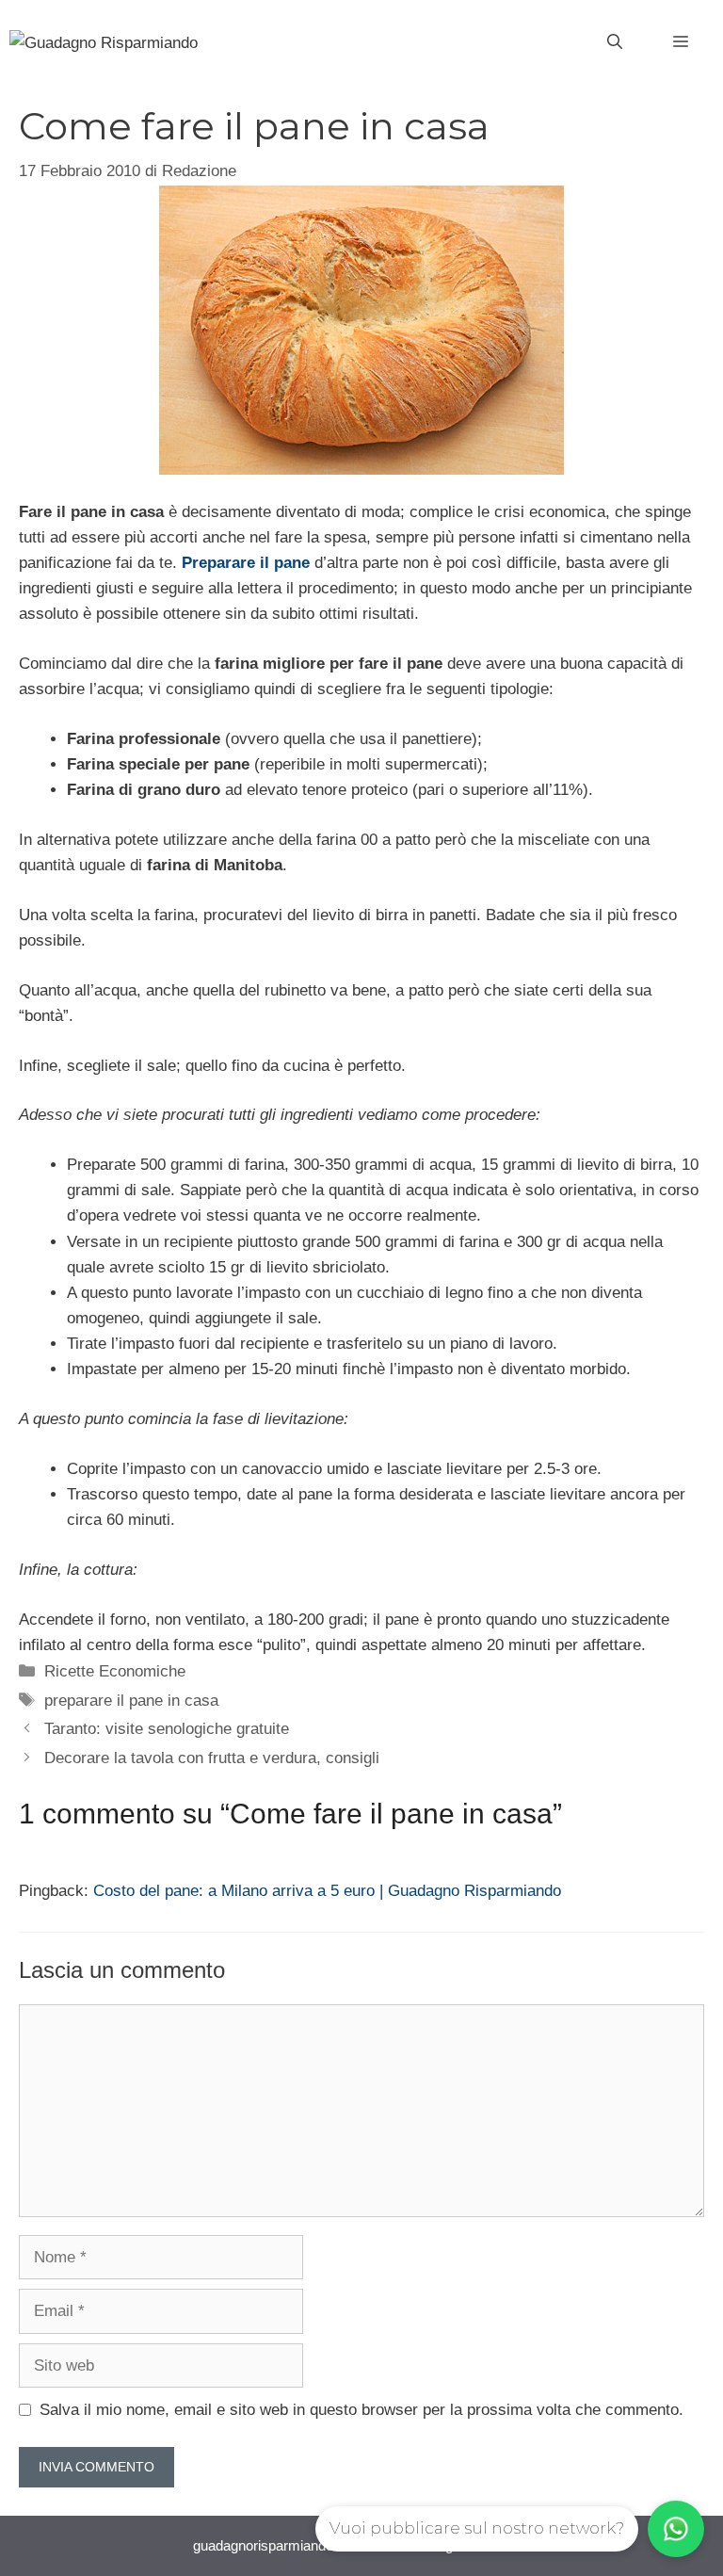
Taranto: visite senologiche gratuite (167, 1729)
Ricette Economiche (115, 1671)
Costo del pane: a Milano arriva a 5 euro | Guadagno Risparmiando (327, 1891)
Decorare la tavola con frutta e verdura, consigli (212, 1758)
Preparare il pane (246, 563)
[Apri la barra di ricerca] (615, 42)
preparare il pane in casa (131, 1701)
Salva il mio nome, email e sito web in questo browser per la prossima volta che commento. (361, 2410)
